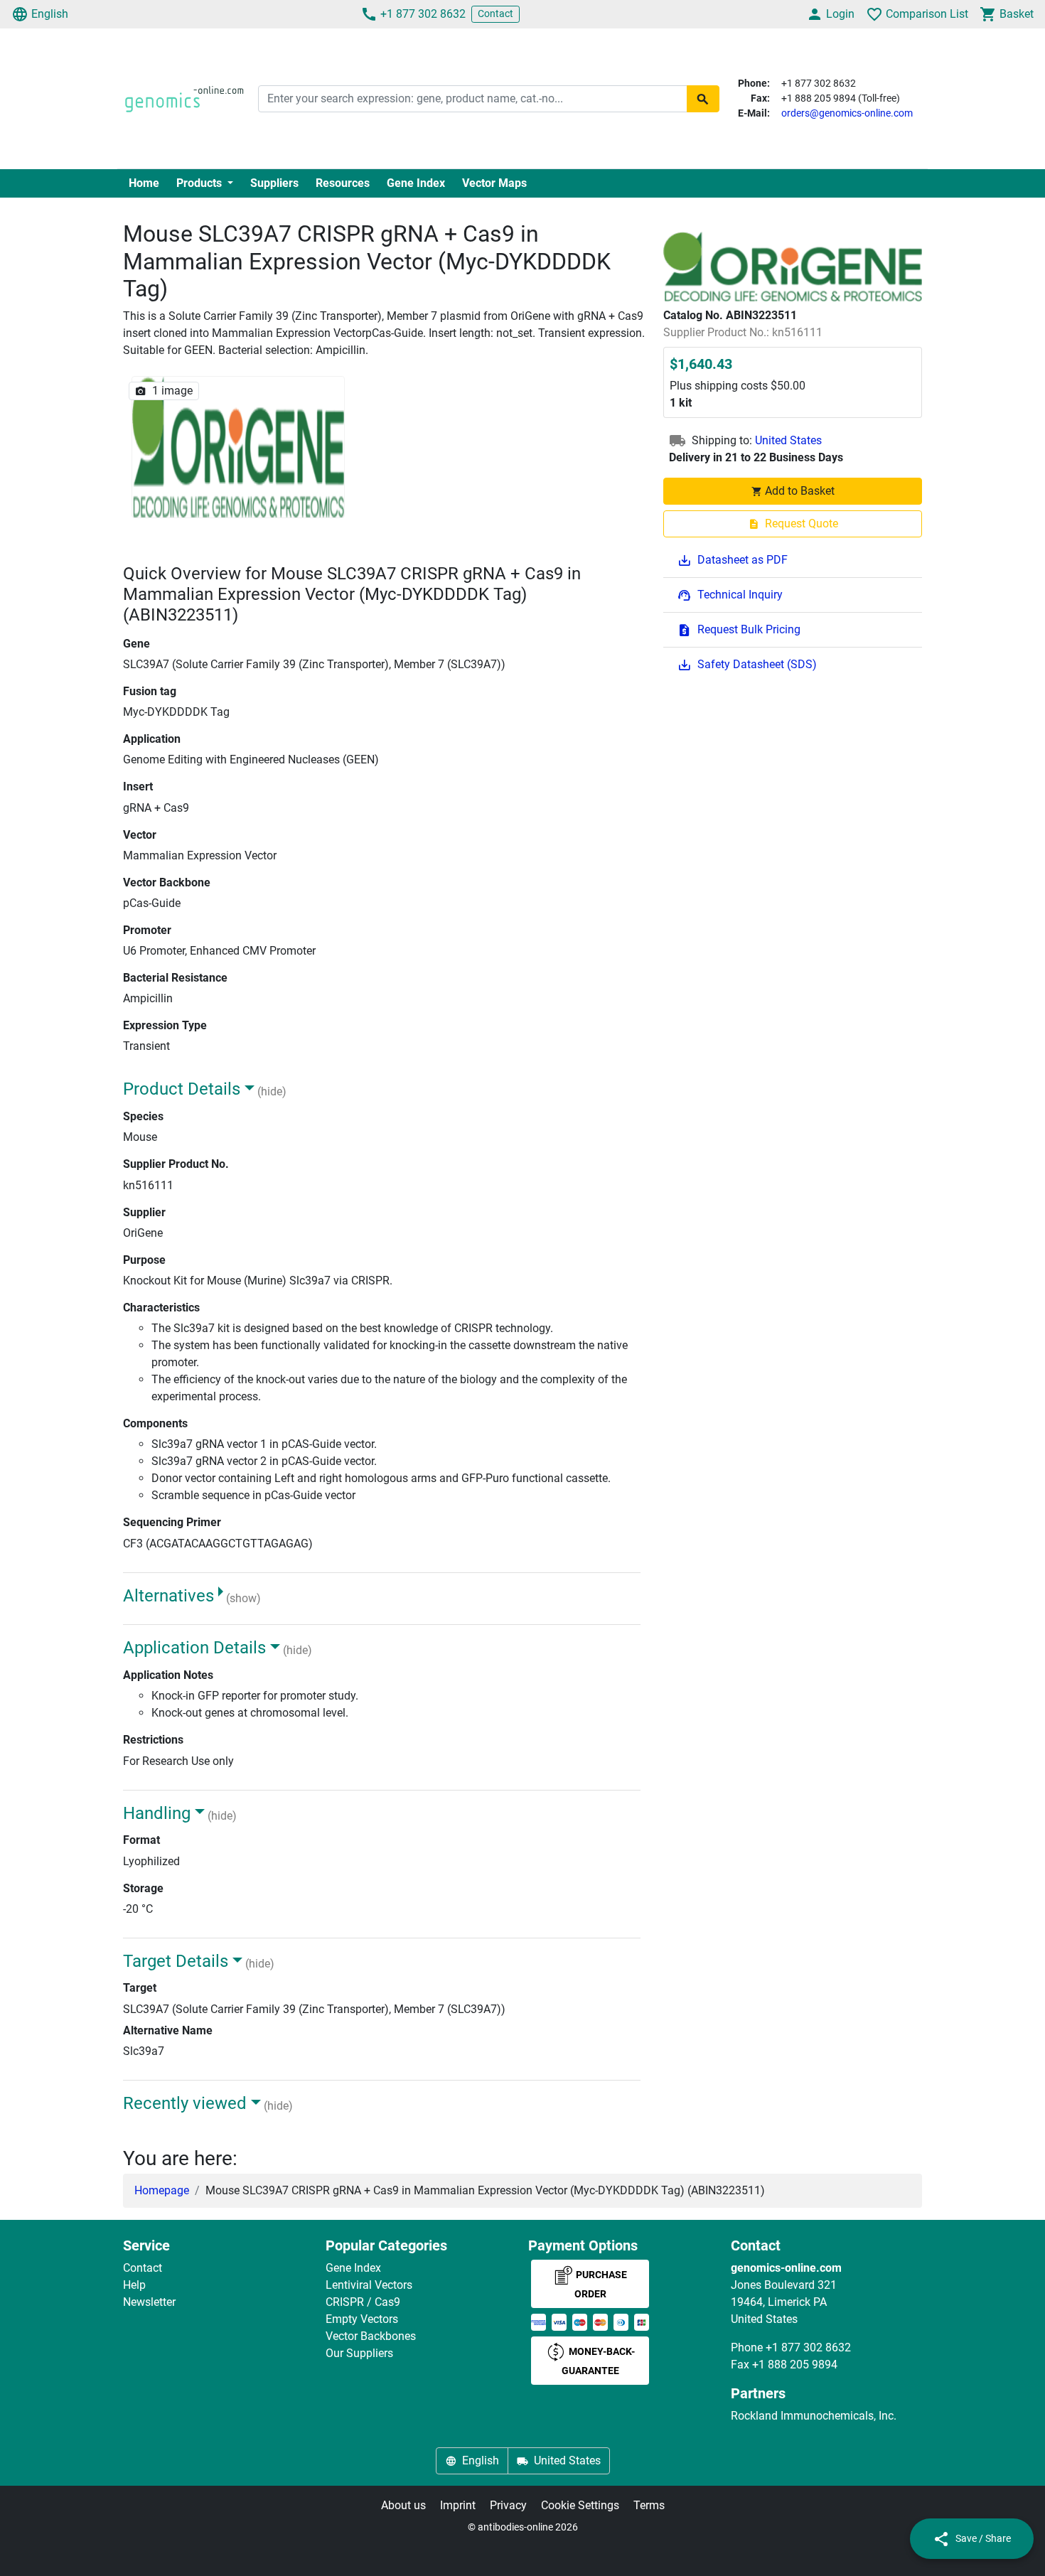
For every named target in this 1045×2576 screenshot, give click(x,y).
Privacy (508, 2505)
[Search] (703, 99)
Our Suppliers (359, 2353)
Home (144, 183)
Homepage (162, 2190)
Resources (343, 183)
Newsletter (149, 2302)
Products (200, 183)
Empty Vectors (362, 2319)
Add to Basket (800, 492)
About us (403, 2505)
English (50, 14)
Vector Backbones (371, 2336)
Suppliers (274, 183)
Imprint (458, 2505)
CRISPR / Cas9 (363, 2302)
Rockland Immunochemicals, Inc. (814, 2416)
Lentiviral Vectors (369, 2285)
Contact (495, 14)
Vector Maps (494, 183)
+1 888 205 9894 (795, 2365)
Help (134, 2285)
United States (788, 441)
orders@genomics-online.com (847, 113)
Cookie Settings (580, 2505)
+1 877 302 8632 (423, 14)
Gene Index (416, 183)
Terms (649, 2505)
